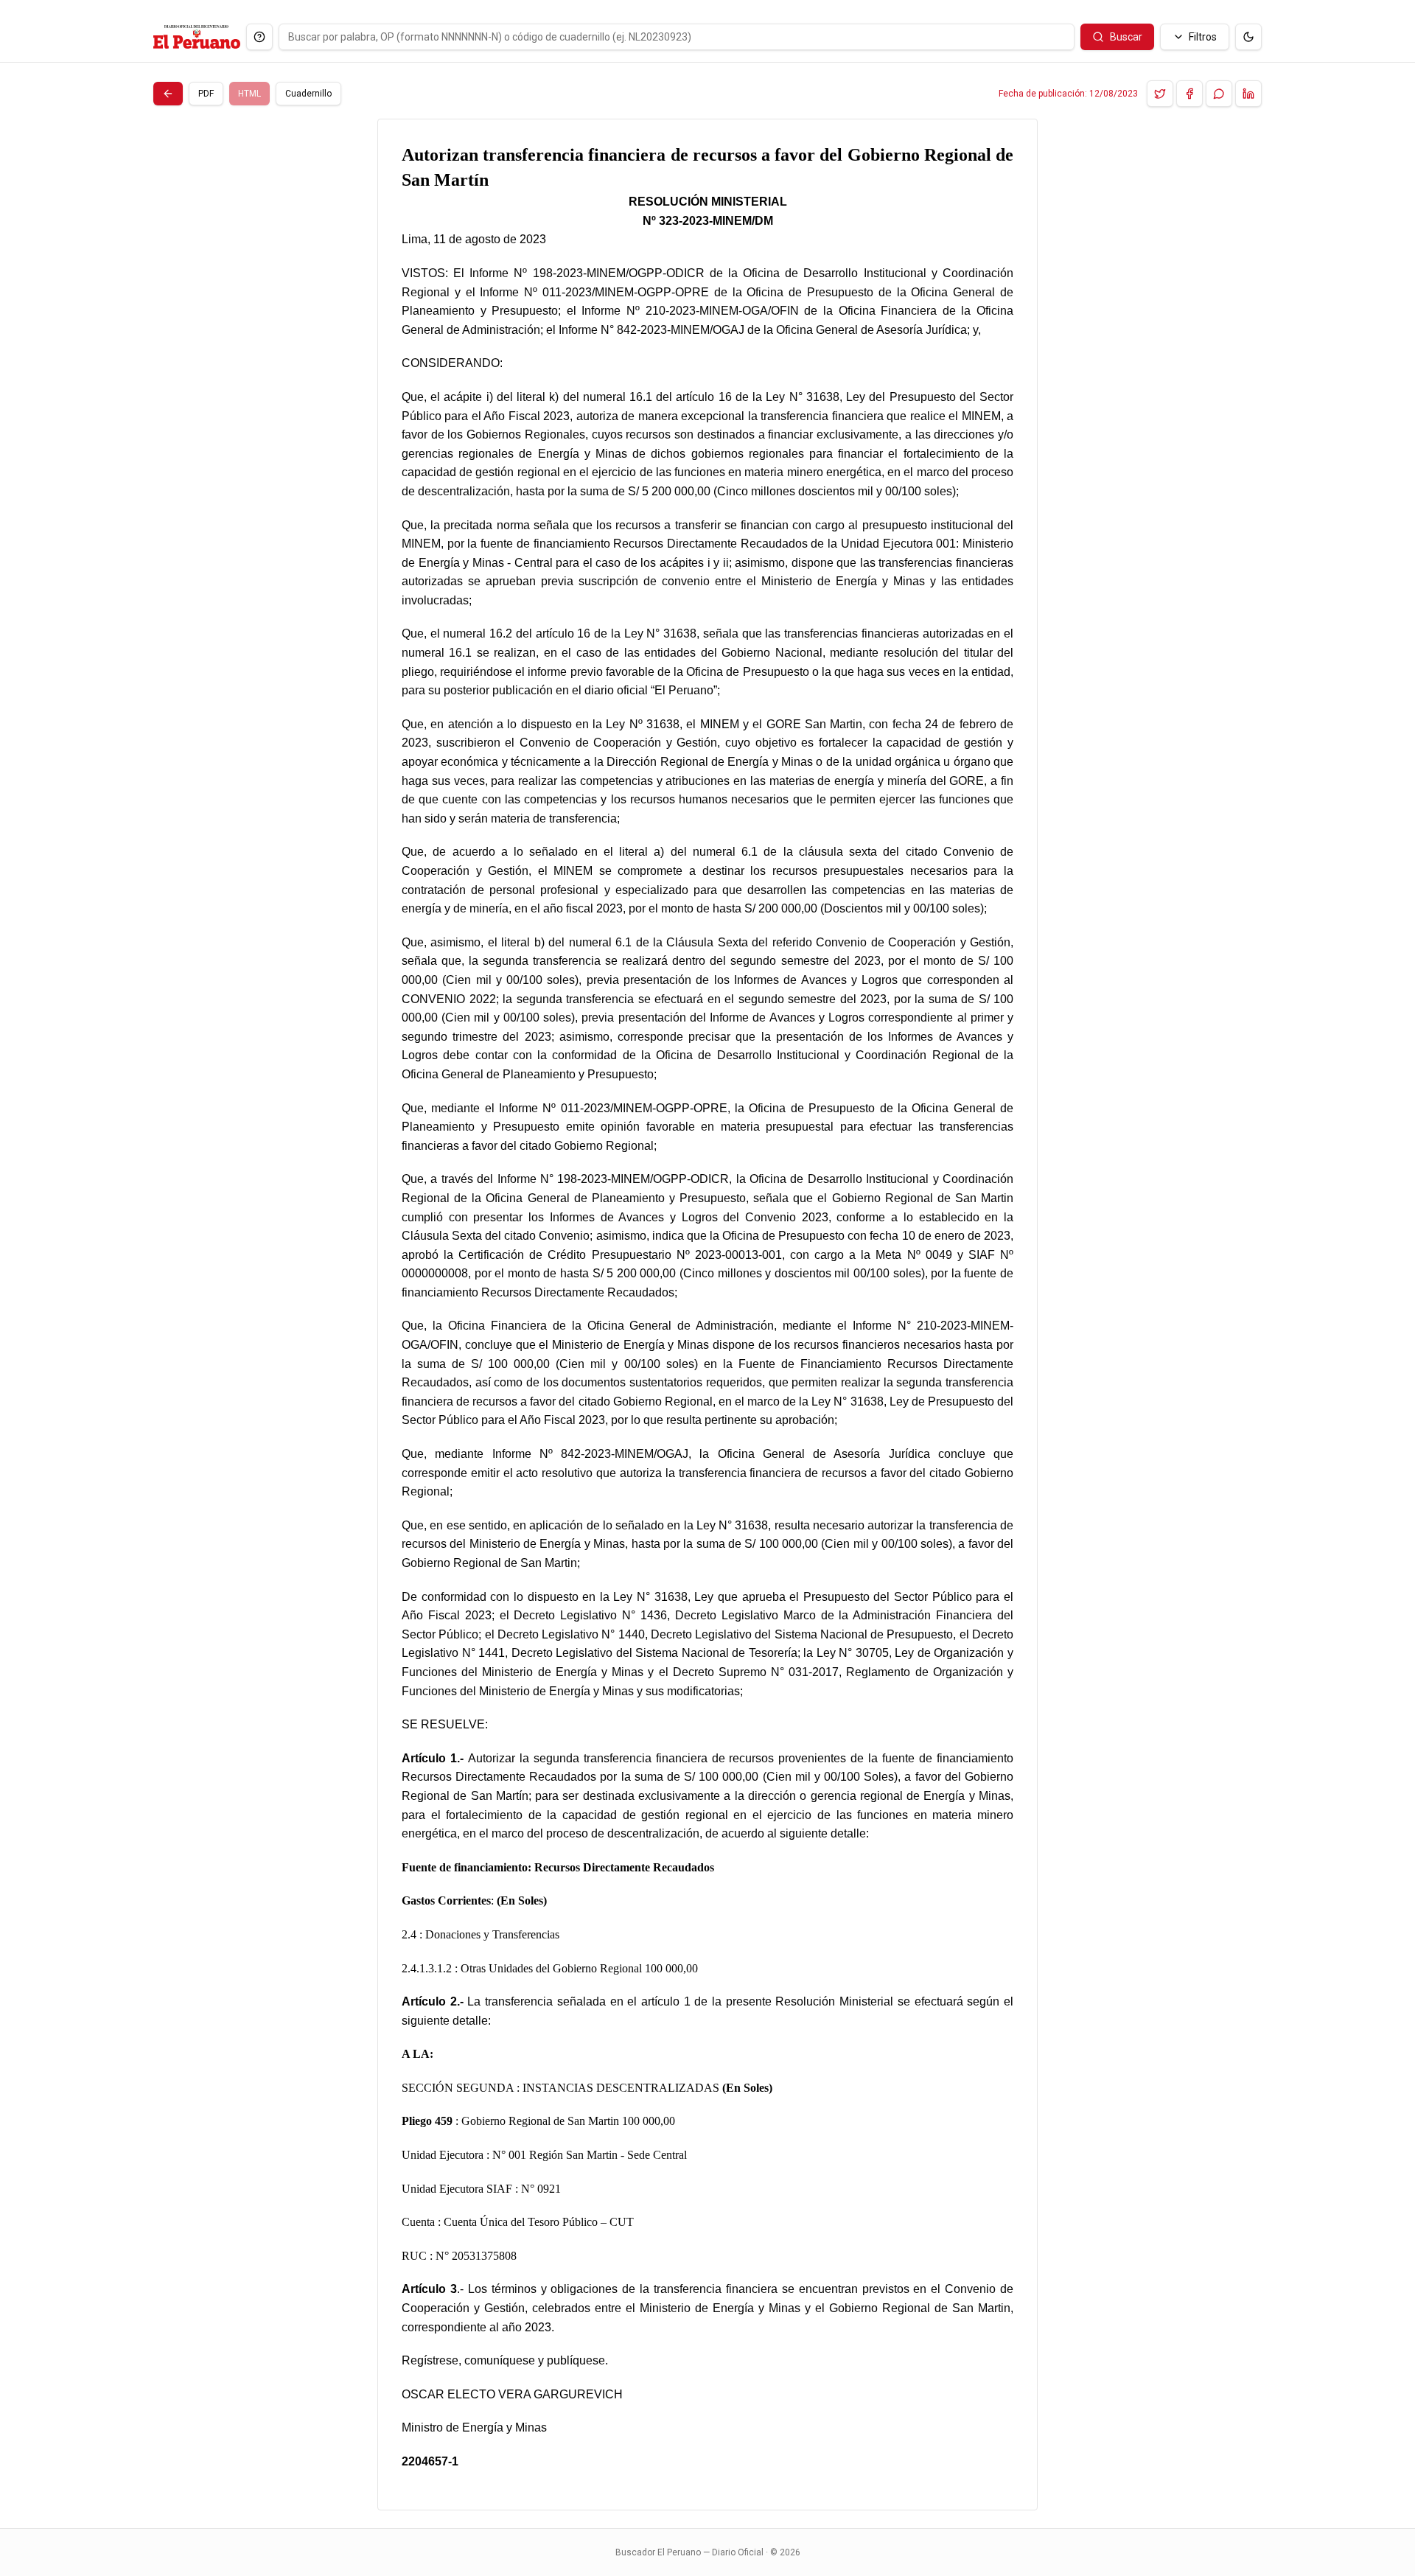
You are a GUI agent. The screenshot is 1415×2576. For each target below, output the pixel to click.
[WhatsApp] (1219, 94)
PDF (206, 94)
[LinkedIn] (1248, 94)
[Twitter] (1160, 94)
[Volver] (168, 94)
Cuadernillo (308, 94)
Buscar (1126, 37)
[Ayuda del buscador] (259, 37)
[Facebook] (1189, 94)
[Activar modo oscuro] (1248, 37)
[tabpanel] (707, 1315)
